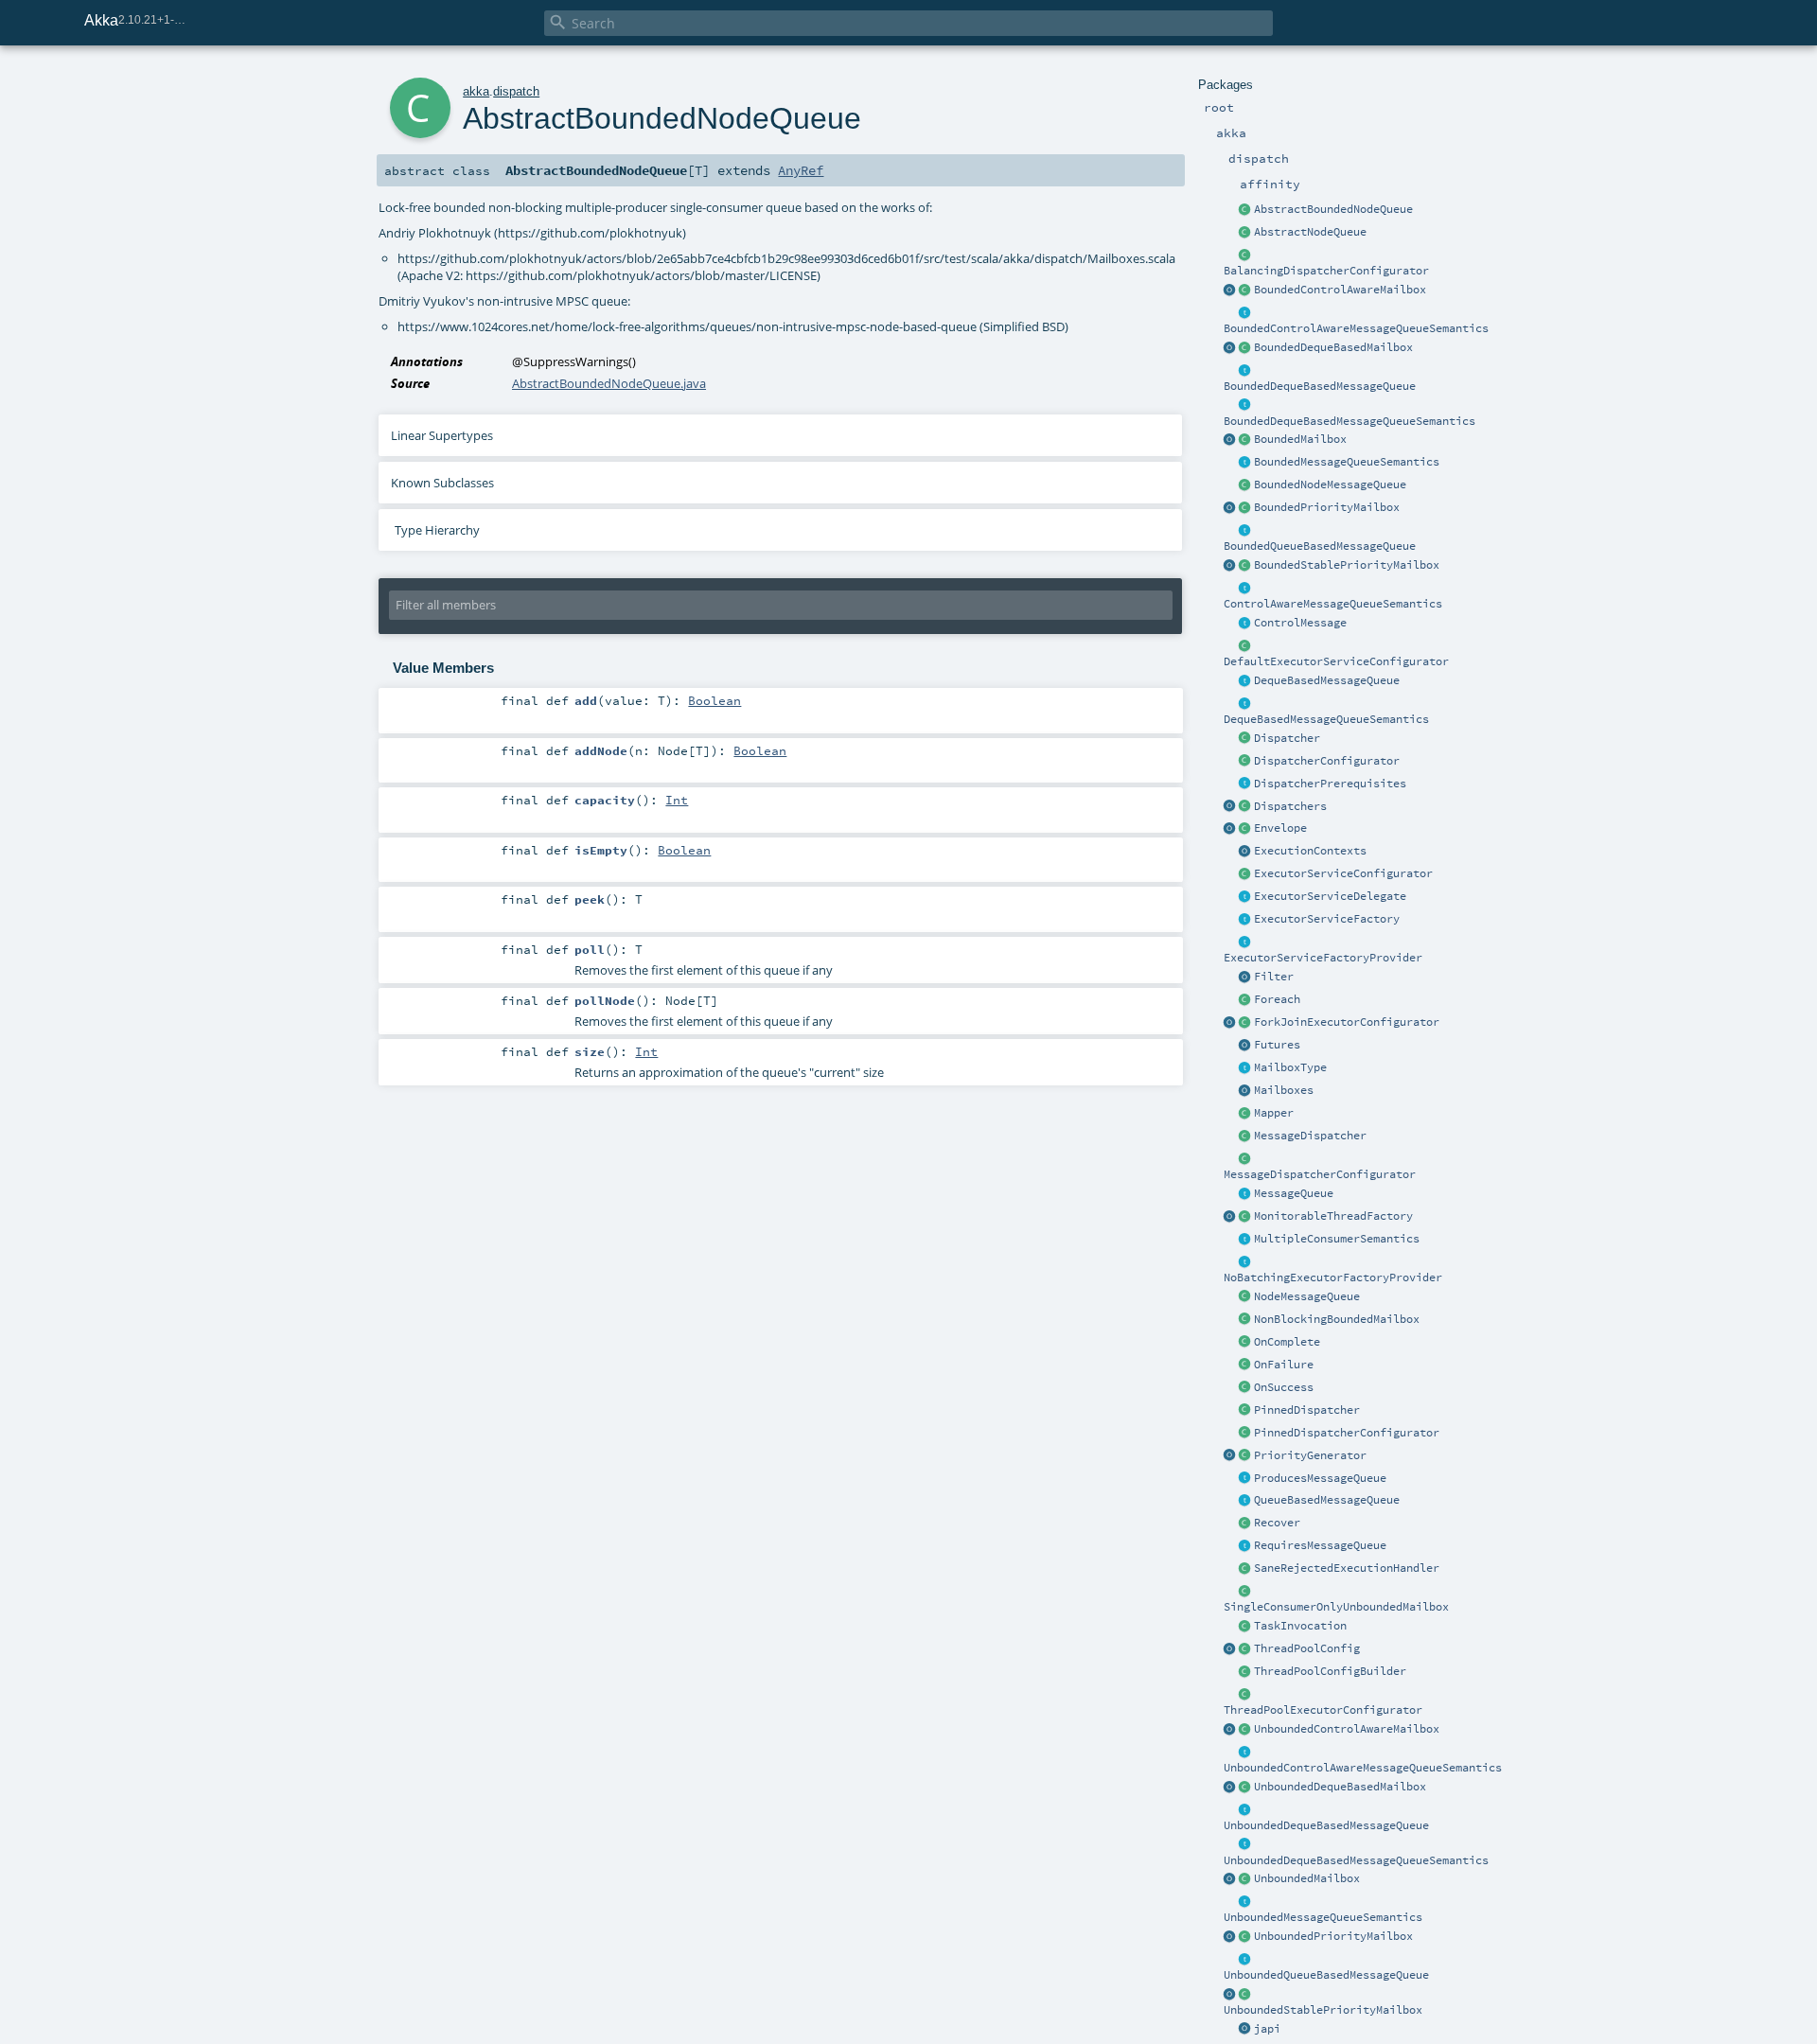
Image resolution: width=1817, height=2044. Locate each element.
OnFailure (1284, 1365)
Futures (1277, 1045)
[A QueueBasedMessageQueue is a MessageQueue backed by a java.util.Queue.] (1245, 1501)
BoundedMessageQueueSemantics (1347, 462)
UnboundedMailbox (1307, 1878)
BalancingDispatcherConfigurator (1326, 271)
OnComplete (1287, 1342)
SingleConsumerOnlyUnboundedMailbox (1336, 1607)
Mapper (1274, 1113)
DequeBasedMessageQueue (1327, 680)
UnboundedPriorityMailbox (1333, 1936)
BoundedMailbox (1300, 439)
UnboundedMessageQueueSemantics (1323, 1917)
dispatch (516, 91)
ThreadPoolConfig (1307, 1648)
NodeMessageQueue (1307, 1296)
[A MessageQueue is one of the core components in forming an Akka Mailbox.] (1245, 1194)
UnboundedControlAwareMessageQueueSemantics (1363, 1768)
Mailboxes (1284, 1090)
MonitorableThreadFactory (1333, 1216)
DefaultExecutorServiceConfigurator (1336, 661)
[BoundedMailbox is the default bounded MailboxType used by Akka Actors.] (1245, 440)
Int (677, 800)
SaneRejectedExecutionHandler (1347, 1568)
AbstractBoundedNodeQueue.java (609, 383)
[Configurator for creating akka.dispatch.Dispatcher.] (1245, 762)
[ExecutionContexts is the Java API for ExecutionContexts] (1245, 852)
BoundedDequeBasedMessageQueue (1320, 386)
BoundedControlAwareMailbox (1340, 290)
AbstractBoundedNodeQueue (1333, 209)
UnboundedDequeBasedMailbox (1340, 1787)
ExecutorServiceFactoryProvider (1323, 958)
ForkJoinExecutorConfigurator (1347, 1022)
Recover (1277, 1523)
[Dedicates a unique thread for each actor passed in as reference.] (1245, 1411)
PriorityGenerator (1310, 1455)
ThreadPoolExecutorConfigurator (1323, 1710)
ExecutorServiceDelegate (1330, 896)
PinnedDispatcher (1307, 1410)
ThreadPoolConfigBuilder (1330, 1671)
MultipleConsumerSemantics (1337, 1239)
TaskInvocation (1300, 1626)
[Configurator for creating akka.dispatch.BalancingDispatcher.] (1245, 255)
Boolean (714, 700)
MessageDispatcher (1310, 1136)
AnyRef (801, 170)
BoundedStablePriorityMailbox (1347, 565)
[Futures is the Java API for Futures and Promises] (1245, 1046)
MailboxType (1290, 1067)
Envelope (1280, 828)
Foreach (1277, 999)
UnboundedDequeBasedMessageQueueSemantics (1356, 1860)
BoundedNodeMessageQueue (1330, 485)
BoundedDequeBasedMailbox (1333, 347)
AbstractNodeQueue (1310, 232)
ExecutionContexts (1310, 851)
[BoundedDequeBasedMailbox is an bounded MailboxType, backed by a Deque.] (1245, 348)
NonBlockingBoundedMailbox (1337, 1319)
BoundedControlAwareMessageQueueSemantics (1356, 328)
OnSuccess (1284, 1387)
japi (1267, 2029)
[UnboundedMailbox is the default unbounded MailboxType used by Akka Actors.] (1245, 1879)
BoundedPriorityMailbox (1327, 507)
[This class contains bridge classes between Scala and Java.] (1245, 2030)
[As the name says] (1245, 897)
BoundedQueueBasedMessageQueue (1320, 546)
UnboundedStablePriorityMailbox (1323, 2010)
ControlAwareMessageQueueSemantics (1333, 604)
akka (476, 91)
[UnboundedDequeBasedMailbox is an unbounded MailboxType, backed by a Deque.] (1245, 1788)
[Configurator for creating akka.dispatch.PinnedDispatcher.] (1245, 1434)
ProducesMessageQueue (1320, 1478)
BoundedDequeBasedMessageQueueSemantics (1350, 421)
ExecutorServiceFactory (1327, 919)
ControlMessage (1300, 623)
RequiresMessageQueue (1320, 1545)
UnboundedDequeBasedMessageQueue (1326, 1825)
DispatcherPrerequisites (1330, 784)
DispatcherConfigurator (1327, 761)
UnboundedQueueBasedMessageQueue (1326, 1975)
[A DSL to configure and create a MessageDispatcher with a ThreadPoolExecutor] (1245, 1672)
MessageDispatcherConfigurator (1320, 1174)
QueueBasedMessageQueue (1327, 1500)
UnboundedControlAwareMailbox (1347, 1729)
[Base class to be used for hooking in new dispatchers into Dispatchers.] (1245, 1159)
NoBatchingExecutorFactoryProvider (1333, 1277)
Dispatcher (1287, 738)
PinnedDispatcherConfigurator (1347, 1433)
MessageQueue (1294, 1193)
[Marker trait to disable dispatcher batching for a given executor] (1245, 1262)
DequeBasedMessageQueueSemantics (1326, 719)
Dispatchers (1290, 806)
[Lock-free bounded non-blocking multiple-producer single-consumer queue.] (1245, 485)
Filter (1274, 977)
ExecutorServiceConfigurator (1343, 873)
